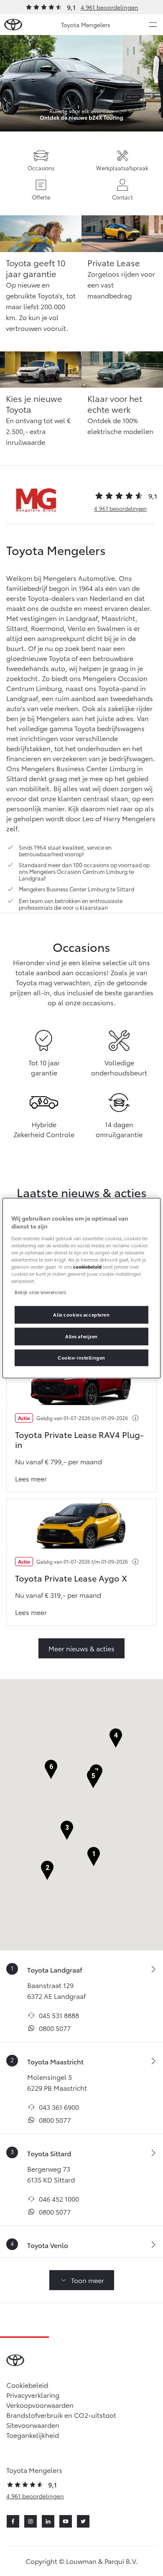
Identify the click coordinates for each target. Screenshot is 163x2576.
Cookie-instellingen (81, 1357)
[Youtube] (66, 2521)
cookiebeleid (87, 1267)
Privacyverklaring (33, 2395)
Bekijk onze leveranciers (40, 1292)
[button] (94, 1857)
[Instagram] (31, 2521)
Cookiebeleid (27, 2385)
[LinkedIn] (48, 2521)
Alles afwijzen (81, 1336)
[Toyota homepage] (13, 25)
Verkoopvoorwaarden (40, 2405)
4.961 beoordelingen (110, 7)
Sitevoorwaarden (33, 2425)
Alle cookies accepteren (81, 1314)
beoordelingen (120, 508)
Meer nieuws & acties (81, 1648)
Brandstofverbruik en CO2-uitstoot (61, 2415)
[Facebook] (13, 2521)
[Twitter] (83, 2521)
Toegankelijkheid (33, 2435)
